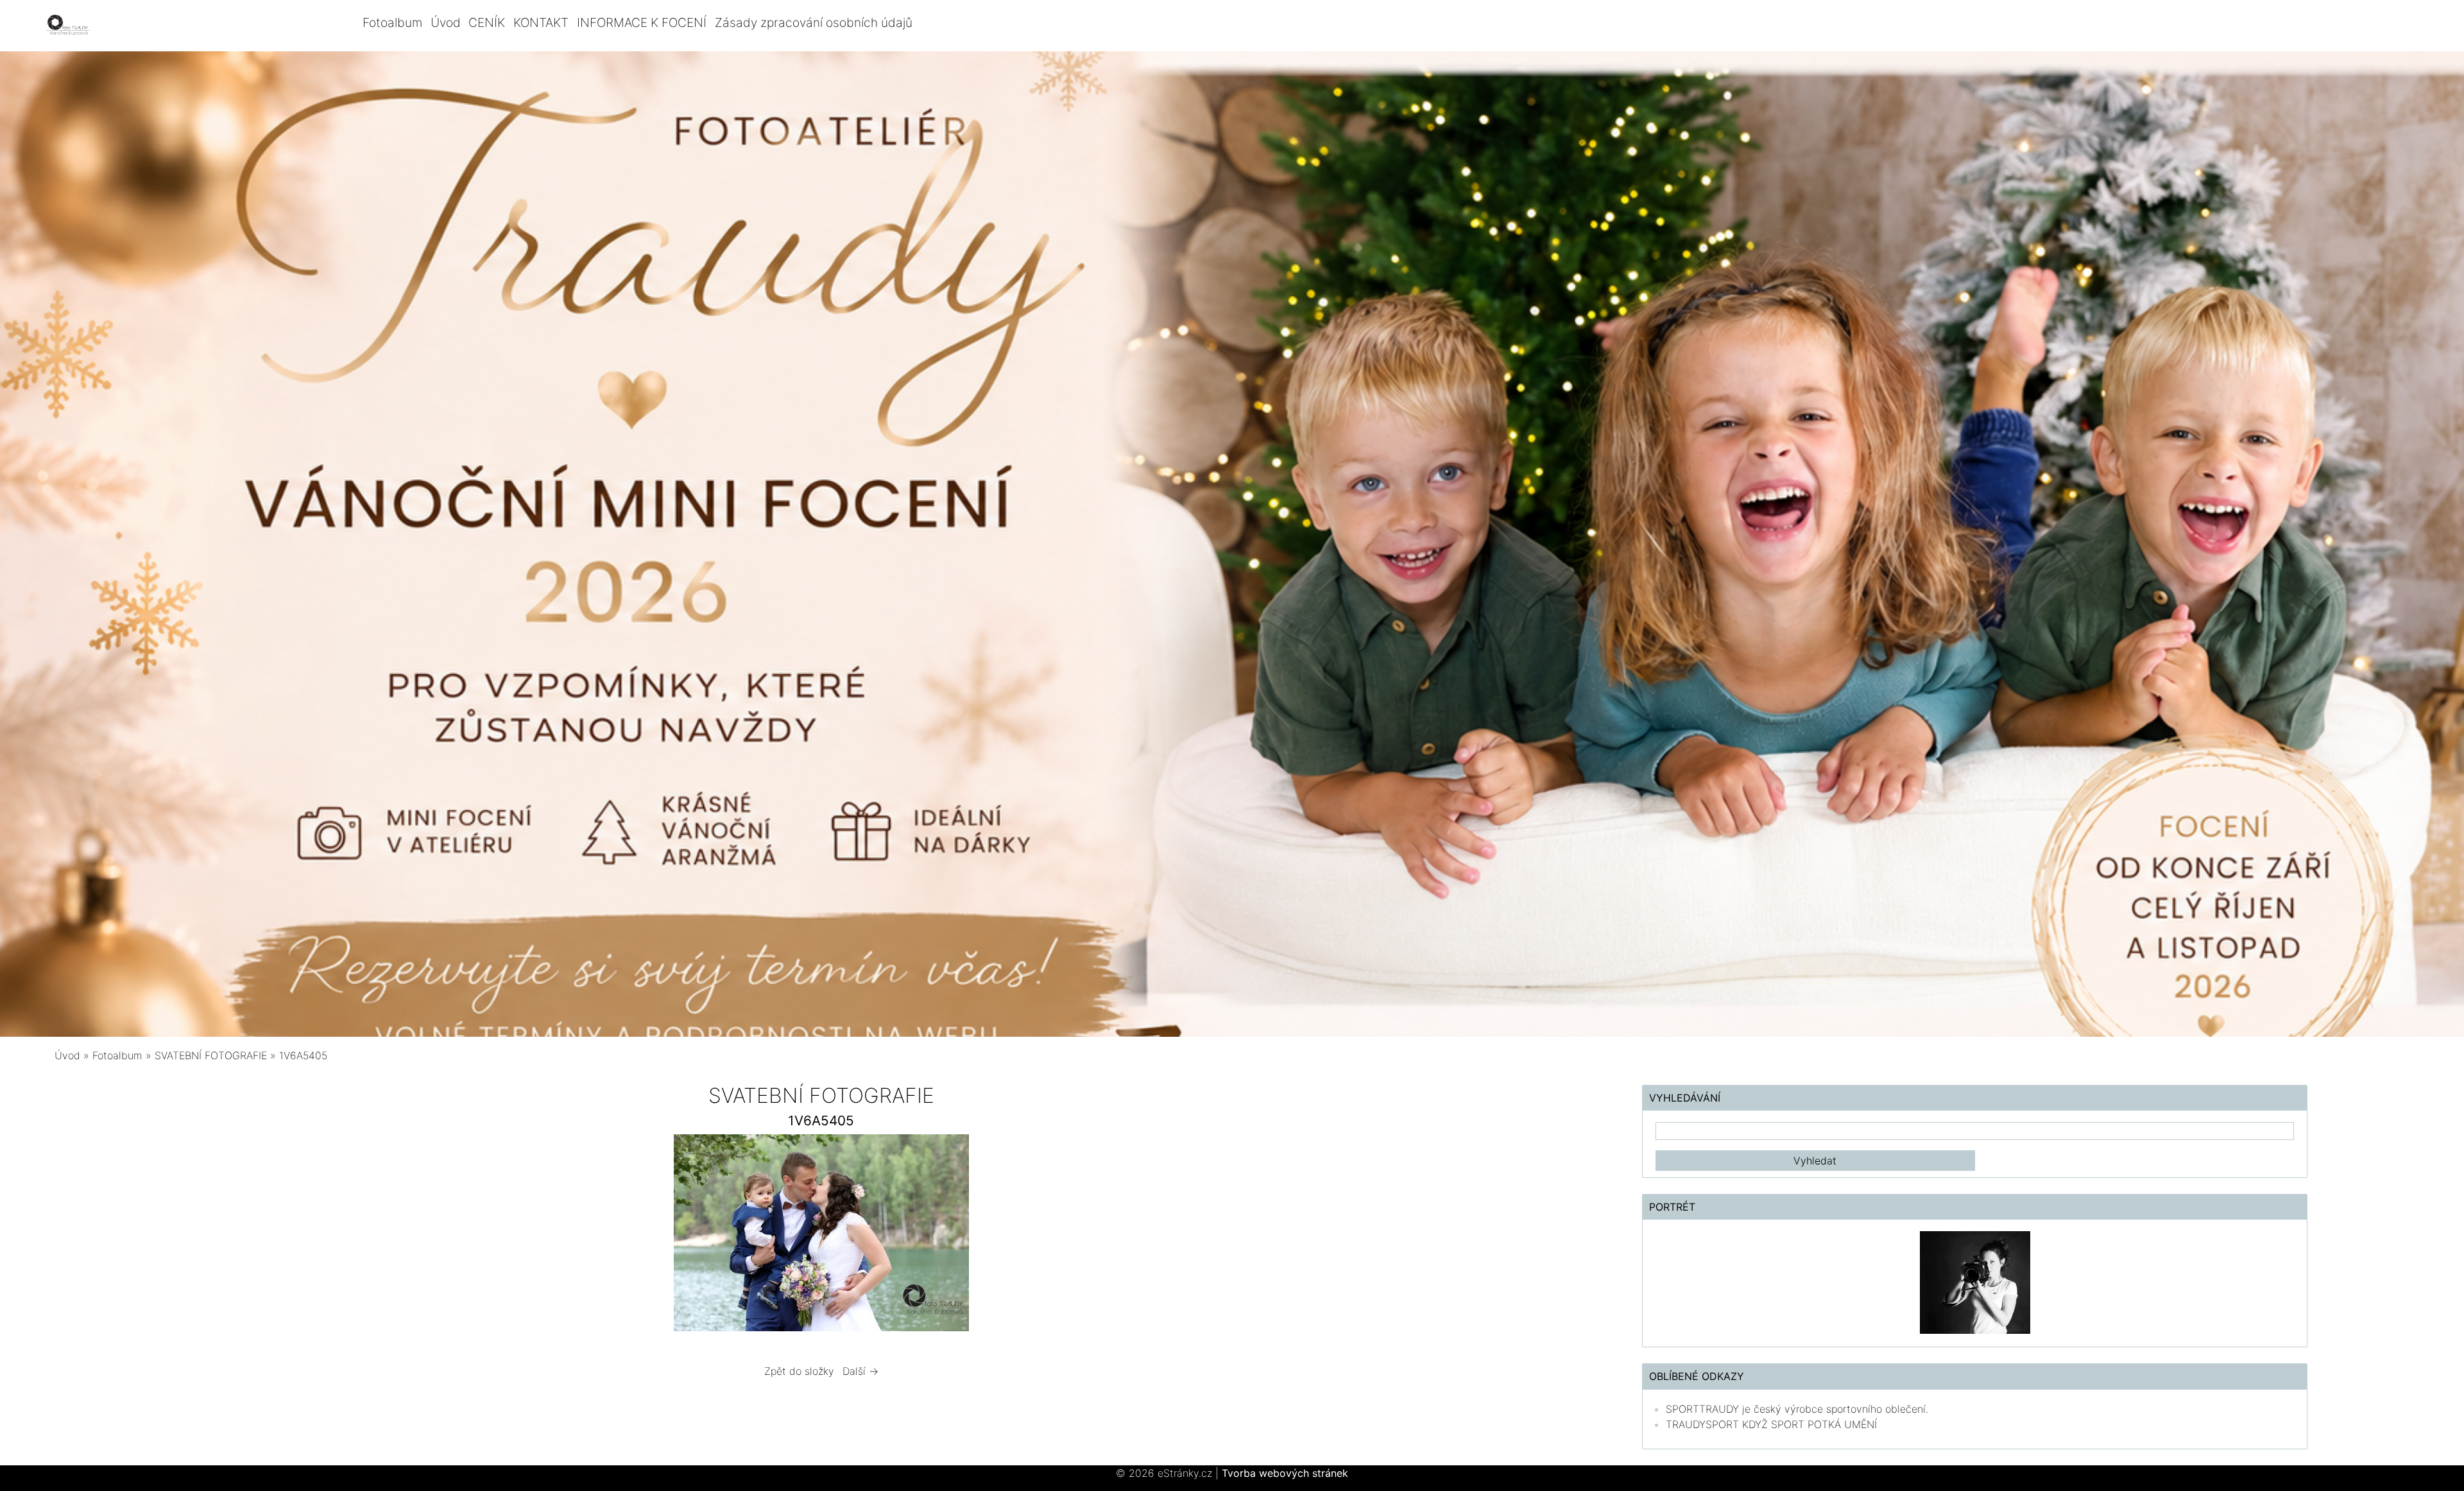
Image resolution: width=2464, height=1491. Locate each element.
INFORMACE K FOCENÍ (642, 22)
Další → (860, 1371)
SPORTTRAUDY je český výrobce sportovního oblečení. (1797, 1409)
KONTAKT (541, 22)
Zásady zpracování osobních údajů (814, 22)
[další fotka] (1166, 1236)
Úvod (446, 22)
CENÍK (487, 22)
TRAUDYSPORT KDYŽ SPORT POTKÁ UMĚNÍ (1771, 1424)
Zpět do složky (799, 1371)
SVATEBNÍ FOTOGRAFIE (212, 1055)
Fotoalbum (392, 22)
